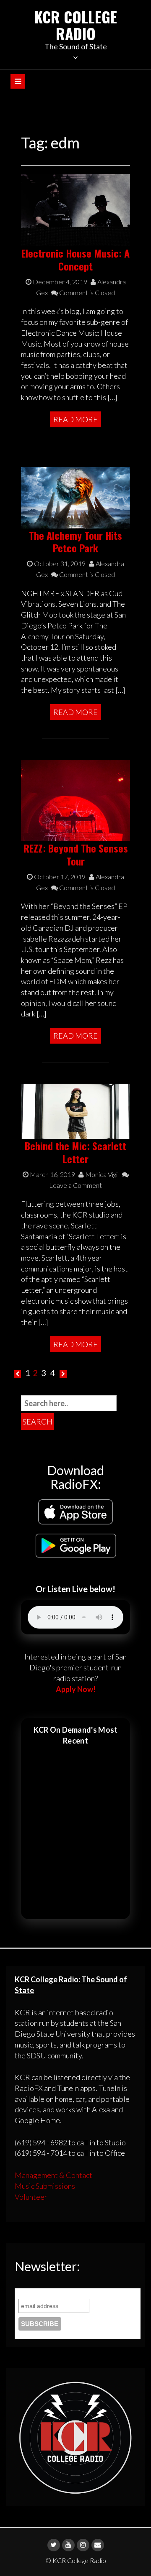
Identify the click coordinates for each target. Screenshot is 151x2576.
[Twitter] (54, 2545)
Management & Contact (53, 2175)
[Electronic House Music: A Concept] (75, 209)
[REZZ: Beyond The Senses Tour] (75, 799)
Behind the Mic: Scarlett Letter (75, 1152)
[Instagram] (83, 2545)
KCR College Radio (76, 25)
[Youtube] (68, 2545)
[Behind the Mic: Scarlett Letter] (75, 1111)
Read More (75, 419)
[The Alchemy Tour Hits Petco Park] (75, 497)
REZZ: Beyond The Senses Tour (76, 854)
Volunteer (31, 2197)
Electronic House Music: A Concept (75, 259)
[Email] (98, 2545)
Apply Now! (76, 1689)
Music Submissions (45, 2186)
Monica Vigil (101, 1174)
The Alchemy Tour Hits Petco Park (75, 542)
